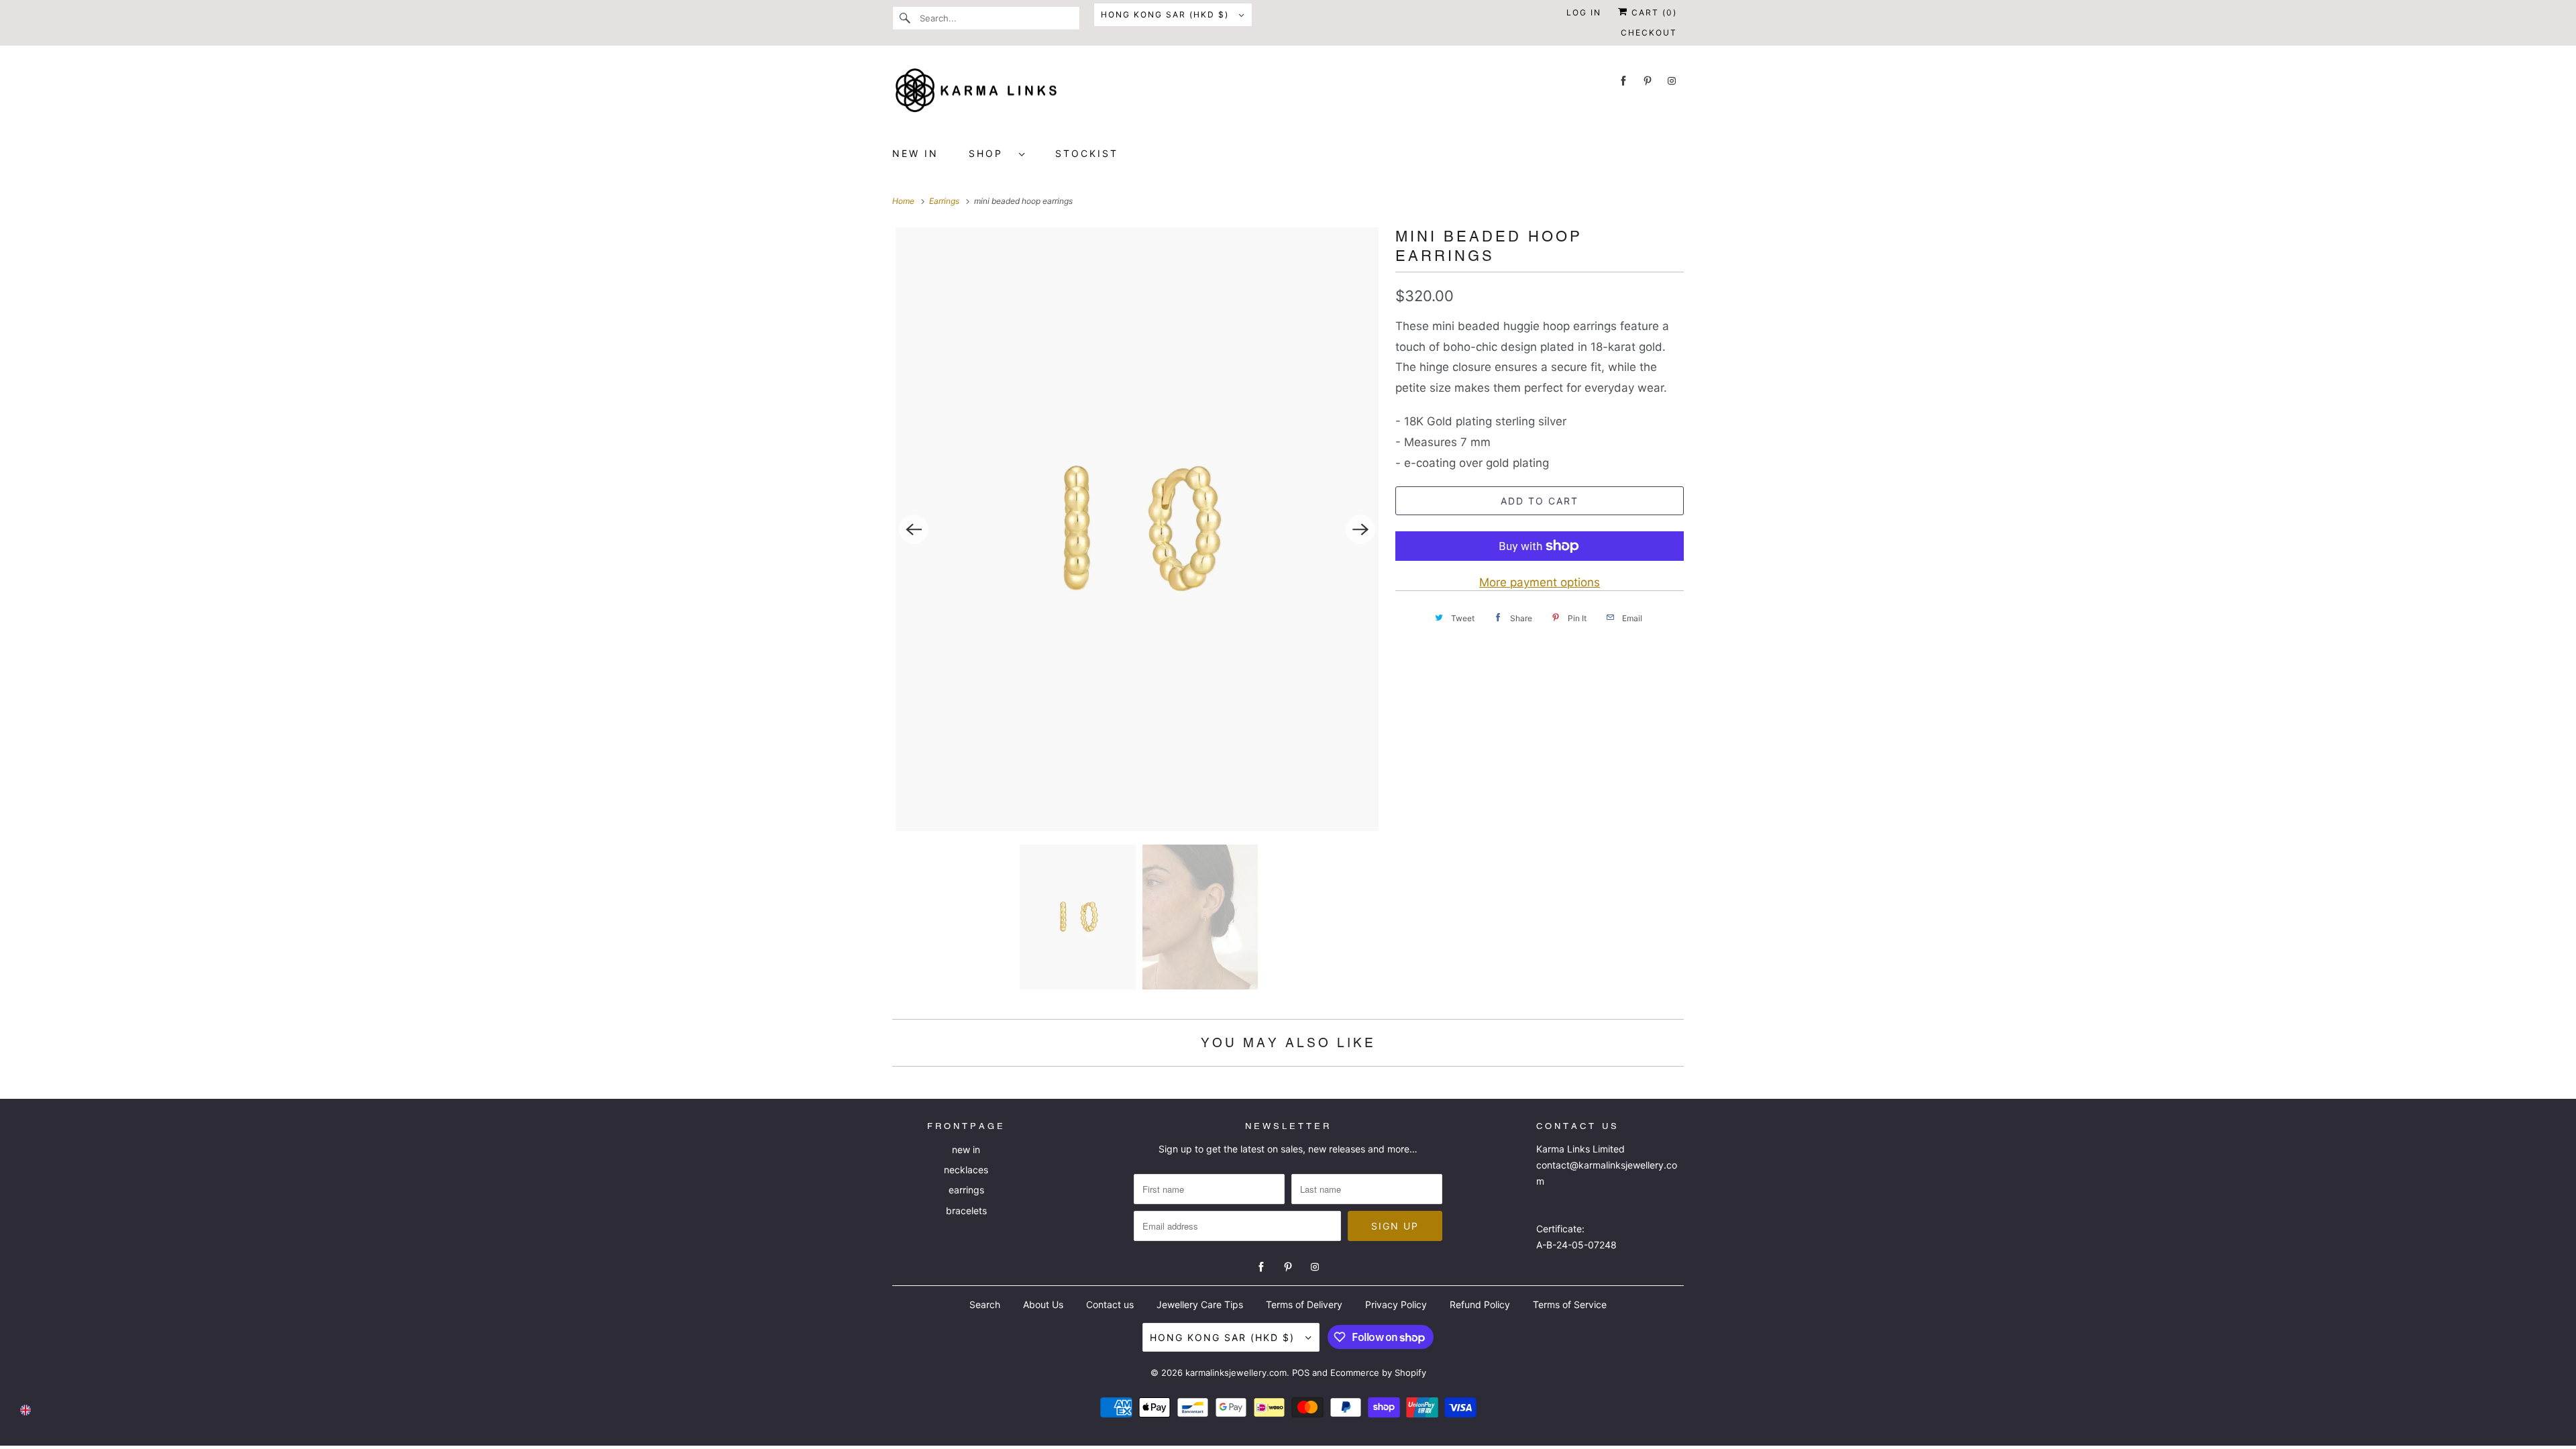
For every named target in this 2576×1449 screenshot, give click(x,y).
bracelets (966, 1211)
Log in (1584, 12)
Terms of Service (1570, 1304)
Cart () (1653, 12)
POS (1301, 1373)
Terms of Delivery (1304, 1304)
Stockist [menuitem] (1087, 153)
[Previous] (914, 529)
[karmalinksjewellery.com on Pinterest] (1648, 81)
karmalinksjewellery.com (1236, 1373)
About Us (1043, 1304)
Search (985, 1304)
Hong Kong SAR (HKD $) (1167, 14)
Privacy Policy (1396, 1304)
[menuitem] (997, 153)
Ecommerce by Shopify (1378, 1373)
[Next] (1360, 529)
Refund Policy (1480, 1304)
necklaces (966, 1170)
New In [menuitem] (915, 153)
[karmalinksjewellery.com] (1288, 95)
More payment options (1540, 582)
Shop (990, 153)
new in (966, 1149)
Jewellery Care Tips (1200, 1304)
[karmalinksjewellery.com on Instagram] (1672, 81)
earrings (966, 1190)
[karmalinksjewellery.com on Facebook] (1623, 81)
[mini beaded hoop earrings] (1137, 529)
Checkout (1649, 33)
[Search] (906, 18)
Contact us (1110, 1304)
